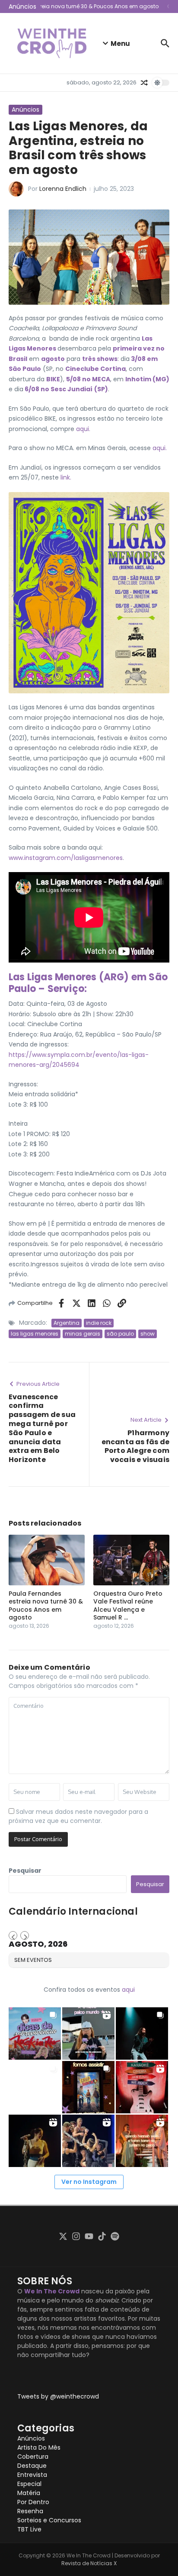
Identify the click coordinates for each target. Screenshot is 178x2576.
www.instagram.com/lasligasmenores (66, 858)
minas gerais (83, 1334)
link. (65, 477)
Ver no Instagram (89, 2182)
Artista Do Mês (39, 2447)
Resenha (30, 2511)
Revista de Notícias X (89, 2563)
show (148, 1334)
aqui (128, 1990)
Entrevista (32, 2475)
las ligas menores (35, 1334)
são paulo (120, 1334)
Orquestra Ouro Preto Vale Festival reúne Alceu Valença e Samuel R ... (128, 1605)
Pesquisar (25, 1871)
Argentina (67, 1323)
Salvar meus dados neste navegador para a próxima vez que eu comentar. (78, 1816)
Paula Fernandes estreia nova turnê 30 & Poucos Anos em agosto (46, 1605)
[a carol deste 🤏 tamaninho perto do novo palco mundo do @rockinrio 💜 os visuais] (88, 2033)
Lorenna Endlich (63, 189)
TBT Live (29, 2529)
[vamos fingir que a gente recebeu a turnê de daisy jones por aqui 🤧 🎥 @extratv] (142, 2141)
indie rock (99, 1323)
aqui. (83, 429)
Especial (29, 2484)
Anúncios (25, 109)
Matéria (29, 2493)
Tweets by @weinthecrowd (58, 2396)
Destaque (32, 2466)
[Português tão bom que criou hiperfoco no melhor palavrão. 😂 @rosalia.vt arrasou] (35, 2141)
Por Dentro (33, 2502)
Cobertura (33, 2457)
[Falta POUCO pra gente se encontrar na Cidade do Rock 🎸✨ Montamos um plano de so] (35, 2033)
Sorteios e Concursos (49, 2520)
